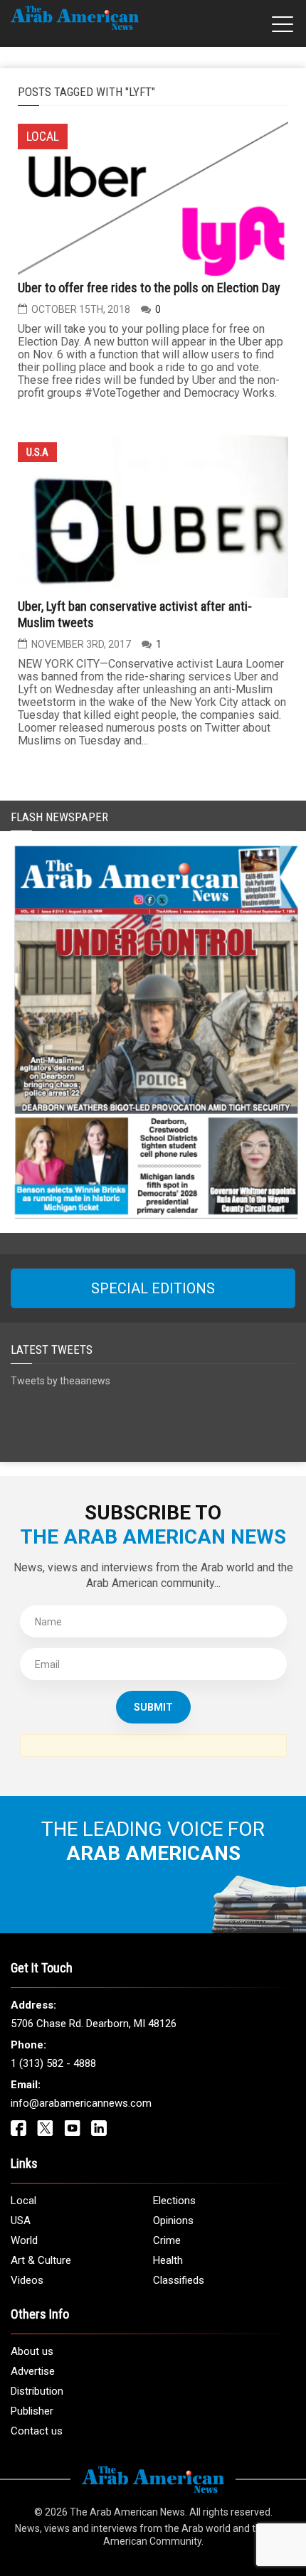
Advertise (33, 2371)
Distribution (37, 2391)
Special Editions (153, 1288)
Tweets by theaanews (60, 1381)
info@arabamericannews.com (81, 2103)
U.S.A (37, 452)
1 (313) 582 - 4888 (53, 2063)
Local (23, 2201)
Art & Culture (41, 2260)
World (24, 2240)
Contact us (37, 2431)
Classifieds (179, 2280)
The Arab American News (127, 2512)
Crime (167, 2240)
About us (32, 2351)
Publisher (32, 2411)
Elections (174, 2201)
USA (21, 2220)
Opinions (173, 2220)
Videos (27, 2280)
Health (168, 2260)
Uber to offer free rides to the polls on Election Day (149, 288)
